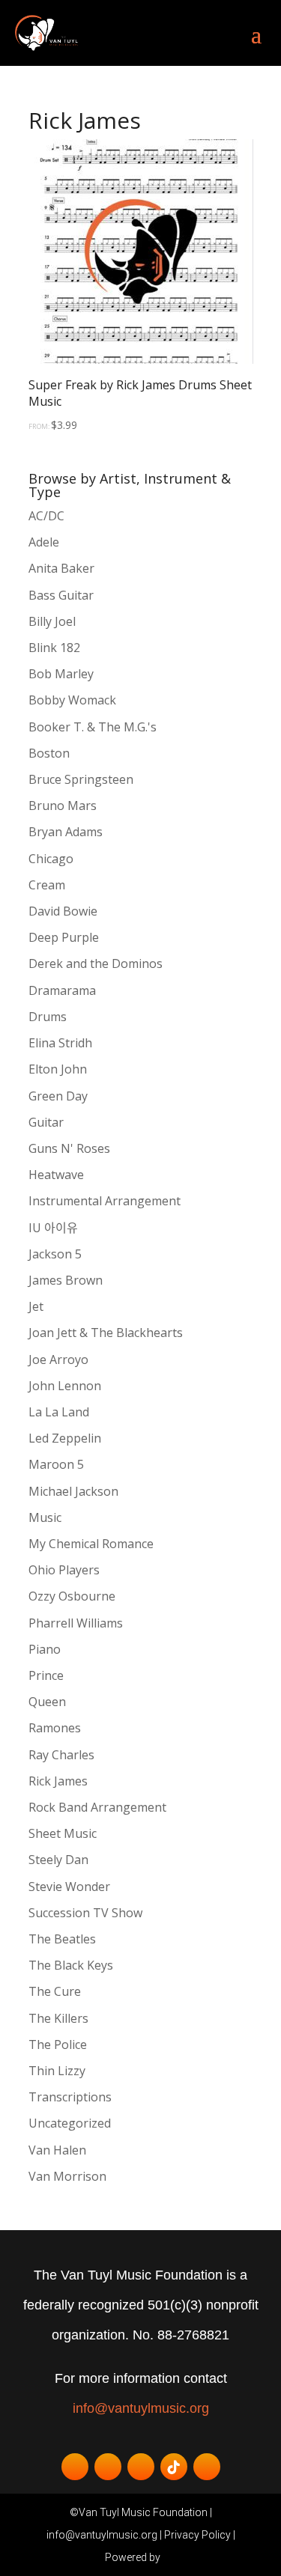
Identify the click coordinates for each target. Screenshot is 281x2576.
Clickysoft (169, 2557)
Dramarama (62, 990)
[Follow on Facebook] (75, 2467)
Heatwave (56, 1175)
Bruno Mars (63, 806)
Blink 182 (54, 648)
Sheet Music (63, 1833)
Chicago (51, 859)
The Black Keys (71, 1965)
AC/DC (46, 516)
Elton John (58, 1069)
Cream (47, 885)
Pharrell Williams (76, 1623)
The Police (58, 2044)
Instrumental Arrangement (105, 1201)
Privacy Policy (197, 2535)
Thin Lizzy (57, 2071)
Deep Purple (64, 937)
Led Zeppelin (65, 1438)
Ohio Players (64, 1570)
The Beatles (62, 1939)
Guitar (46, 1122)
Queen (47, 1702)
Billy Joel (52, 621)
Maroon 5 (56, 1464)
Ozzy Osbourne (72, 1596)
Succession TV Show (85, 1913)
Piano (45, 1649)
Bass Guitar (61, 595)
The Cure (55, 1991)
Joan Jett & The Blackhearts (106, 1333)
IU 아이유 (53, 1228)
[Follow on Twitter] (108, 2467)
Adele (44, 542)
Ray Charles (61, 1755)
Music (45, 1517)
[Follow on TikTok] (174, 2467)
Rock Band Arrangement (97, 1807)
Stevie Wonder (69, 1887)
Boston (49, 753)
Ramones (55, 1728)
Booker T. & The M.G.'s (93, 727)
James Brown (66, 1280)
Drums (48, 1017)
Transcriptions (70, 2097)
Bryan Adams (66, 832)
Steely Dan (58, 1860)
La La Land (59, 1412)
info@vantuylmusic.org (141, 2408)
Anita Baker (61, 568)
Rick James (58, 1781)
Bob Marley (61, 674)
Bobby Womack (72, 700)
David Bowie (63, 911)
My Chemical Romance (91, 1544)
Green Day (58, 1096)
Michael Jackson (73, 1491)
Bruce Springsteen (81, 779)
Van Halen (57, 2150)
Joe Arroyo (58, 1359)
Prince (46, 1675)
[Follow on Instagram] (207, 2467)
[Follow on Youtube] (141, 2467)
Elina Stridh (60, 1043)
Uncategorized (70, 2123)
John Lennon (65, 1386)
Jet (36, 1306)
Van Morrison (67, 2176)
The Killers (58, 2018)
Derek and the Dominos (96, 963)
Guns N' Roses (69, 1148)
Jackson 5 (55, 1254)
